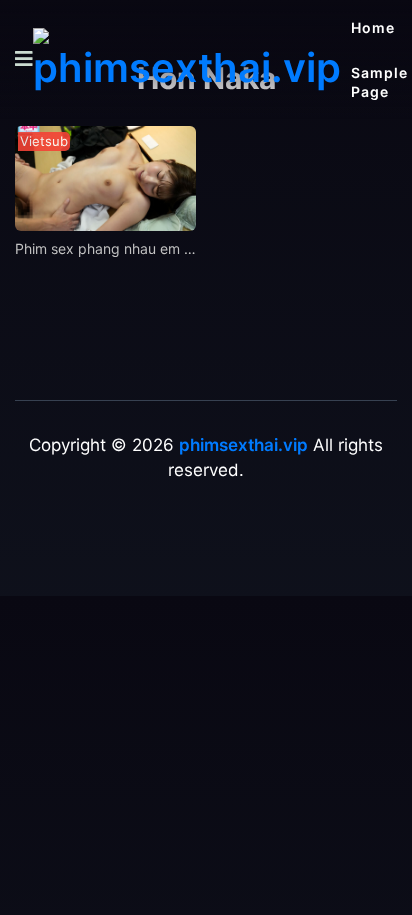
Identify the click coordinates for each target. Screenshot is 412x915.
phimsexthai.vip (243, 445)
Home (373, 27)
